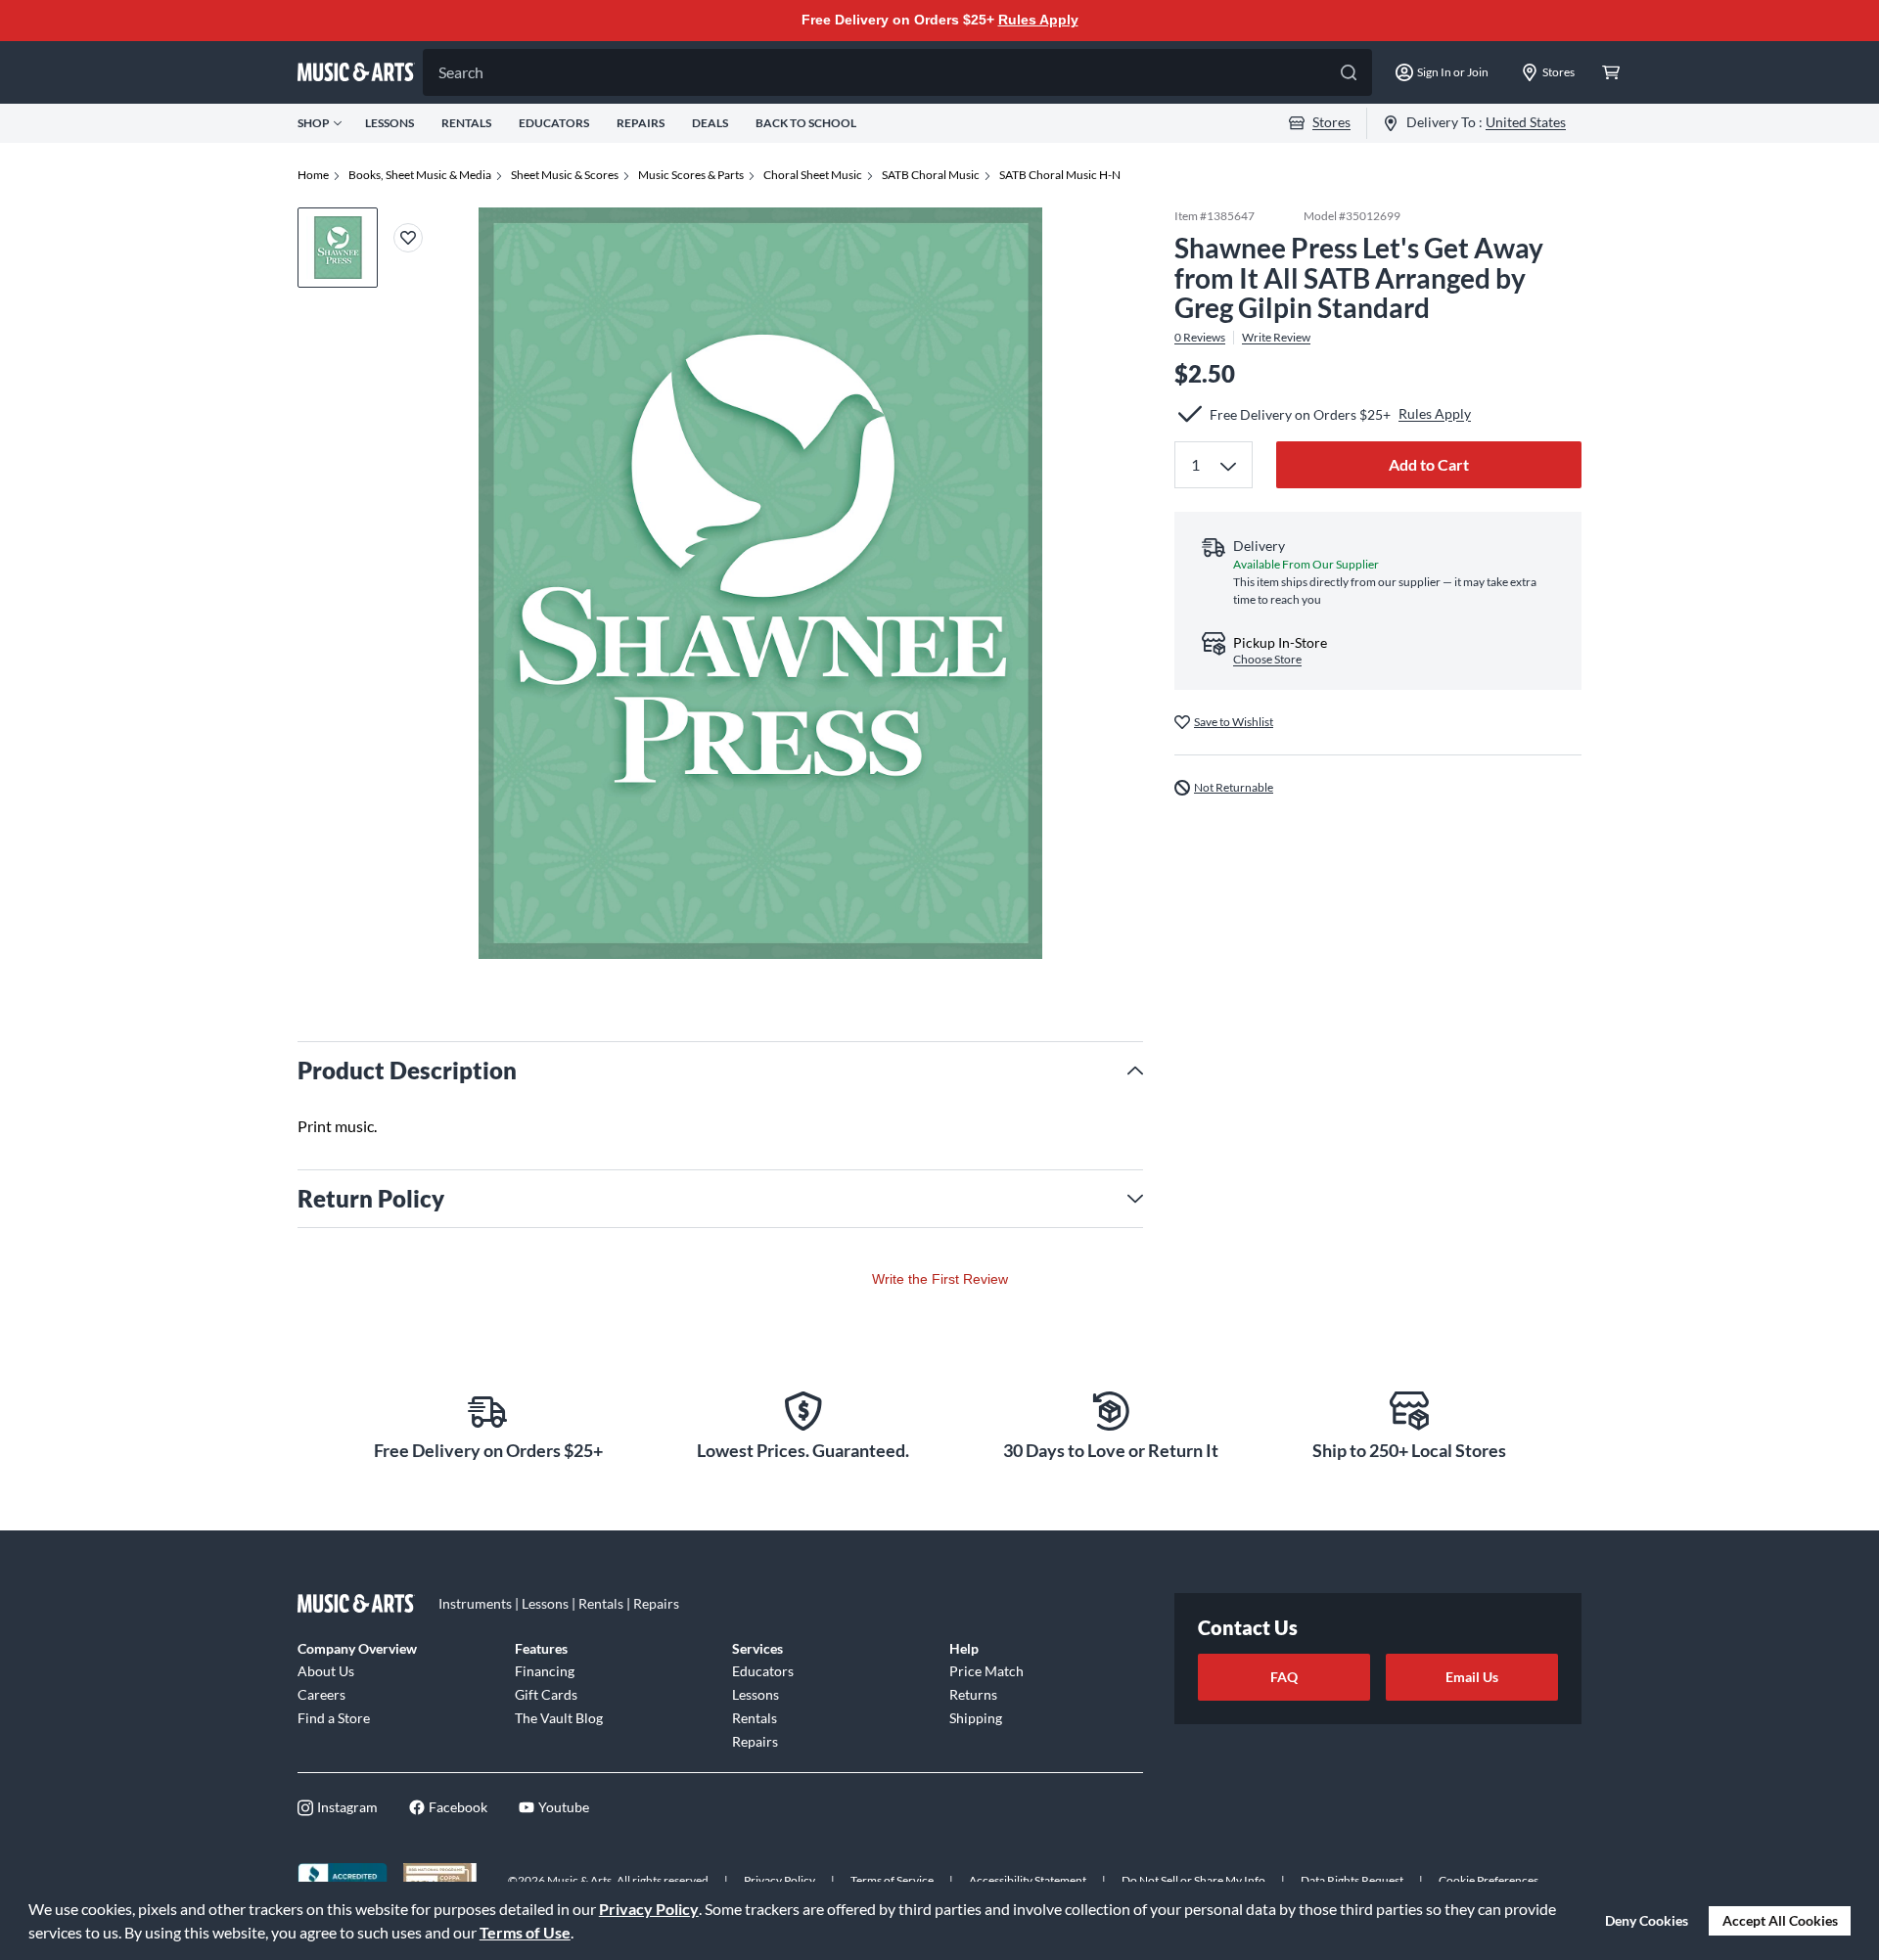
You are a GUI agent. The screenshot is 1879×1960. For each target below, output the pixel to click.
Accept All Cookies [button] (1780, 1920)
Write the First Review (940, 1279)
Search (461, 72)
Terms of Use (525, 1932)
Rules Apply (1038, 20)
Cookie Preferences (1489, 1880)
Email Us (1472, 1677)
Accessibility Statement (1028, 1880)
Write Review (1276, 338)
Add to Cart (1429, 464)
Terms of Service (892, 1880)
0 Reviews (1200, 338)
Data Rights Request (1352, 1880)
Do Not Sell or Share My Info (1193, 1880)
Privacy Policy (649, 1909)
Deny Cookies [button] (1647, 1920)
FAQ (1284, 1677)
